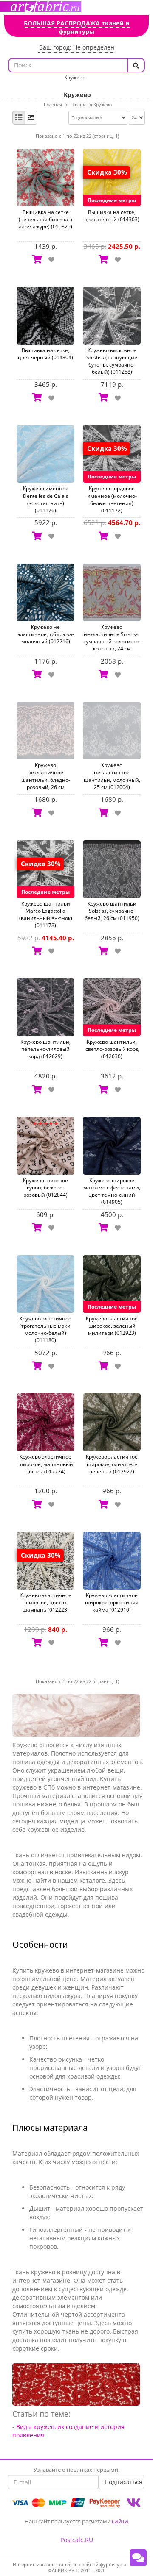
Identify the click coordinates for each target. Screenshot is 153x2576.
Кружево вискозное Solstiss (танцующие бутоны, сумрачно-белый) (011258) (112, 361)
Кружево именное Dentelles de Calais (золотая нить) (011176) (46, 499)
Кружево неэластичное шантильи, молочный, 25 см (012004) (112, 776)
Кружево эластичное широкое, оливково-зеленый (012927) (112, 1464)
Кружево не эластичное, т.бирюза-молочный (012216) (46, 634)
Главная (53, 104)
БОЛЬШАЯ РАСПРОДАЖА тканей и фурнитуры (77, 27)
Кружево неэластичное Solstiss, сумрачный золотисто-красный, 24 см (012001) (112, 642)
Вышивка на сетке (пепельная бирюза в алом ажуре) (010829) (45, 219)
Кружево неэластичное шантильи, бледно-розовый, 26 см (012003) (46, 780)
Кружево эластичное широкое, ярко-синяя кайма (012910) (112, 1602)
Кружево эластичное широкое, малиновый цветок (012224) (46, 1464)
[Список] (31, 118)
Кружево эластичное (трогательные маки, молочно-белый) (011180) (46, 1329)
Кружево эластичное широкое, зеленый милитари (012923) (112, 1326)
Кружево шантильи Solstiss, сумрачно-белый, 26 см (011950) (112, 911)
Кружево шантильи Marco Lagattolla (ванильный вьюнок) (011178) (46, 914)
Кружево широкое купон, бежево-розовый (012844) (45, 1188)
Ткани (79, 104)
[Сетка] (19, 118)
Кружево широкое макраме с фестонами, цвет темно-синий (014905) (112, 1191)
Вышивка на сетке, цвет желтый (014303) (112, 216)
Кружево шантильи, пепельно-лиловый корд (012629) (45, 1049)
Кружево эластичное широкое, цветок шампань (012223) (45, 1602)
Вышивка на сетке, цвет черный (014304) (45, 354)
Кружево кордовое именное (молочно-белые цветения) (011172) (112, 499)
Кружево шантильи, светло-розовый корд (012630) (112, 1049)
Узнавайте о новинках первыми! (76, 2470)
